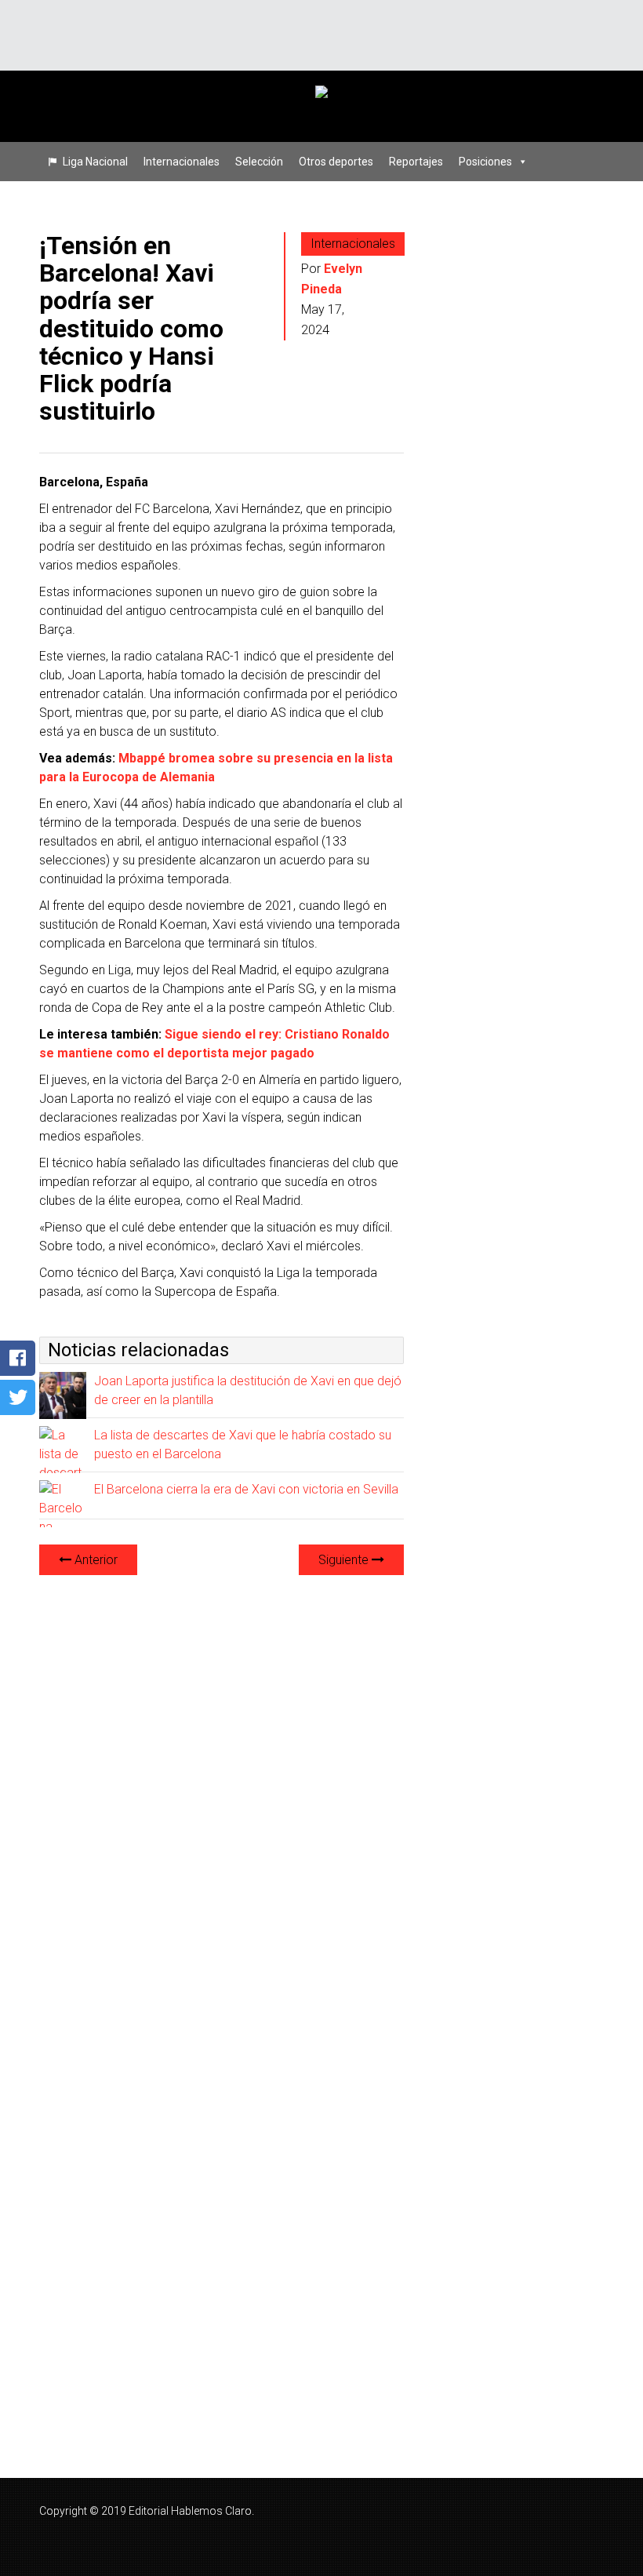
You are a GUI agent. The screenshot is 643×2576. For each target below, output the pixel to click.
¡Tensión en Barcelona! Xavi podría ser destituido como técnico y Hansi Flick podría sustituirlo (131, 328)
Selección (259, 162)
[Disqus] (222, 1785)
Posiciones (485, 162)
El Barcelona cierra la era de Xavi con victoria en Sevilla (246, 1489)
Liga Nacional (95, 162)
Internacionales (182, 162)
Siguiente (345, 1560)
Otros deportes (336, 162)
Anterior (94, 1560)
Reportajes (416, 162)
